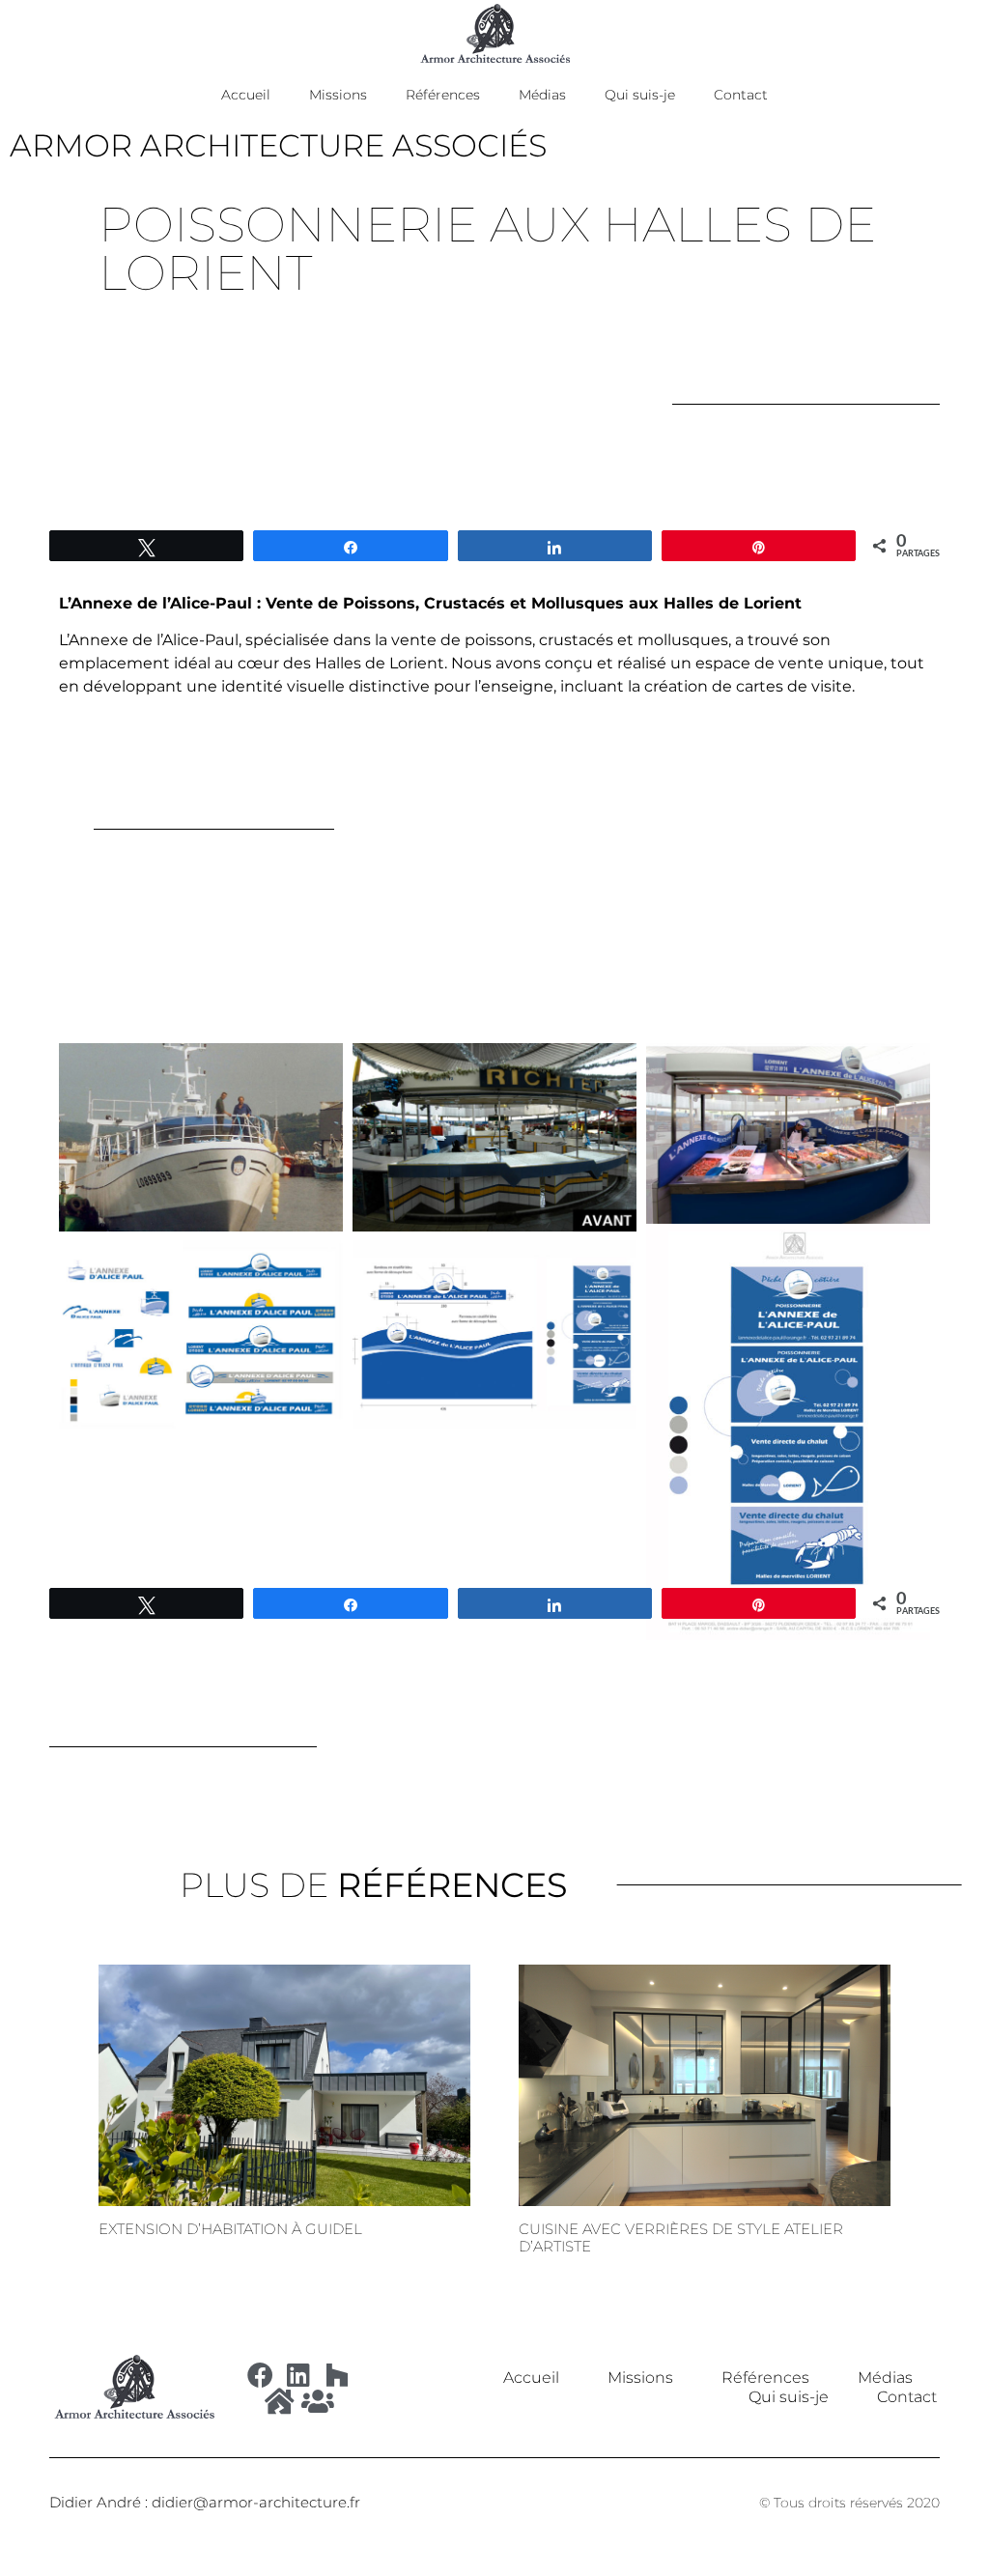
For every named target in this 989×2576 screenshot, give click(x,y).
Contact (741, 95)
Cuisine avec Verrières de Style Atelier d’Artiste (681, 2237)
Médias (542, 95)
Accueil (246, 95)
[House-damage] (280, 2401)
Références (443, 95)
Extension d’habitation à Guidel (230, 2229)
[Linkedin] (299, 2375)
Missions (338, 95)
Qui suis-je (640, 95)
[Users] (318, 2401)
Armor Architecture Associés (278, 145)
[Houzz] (338, 2375)
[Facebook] (260, 2375)
